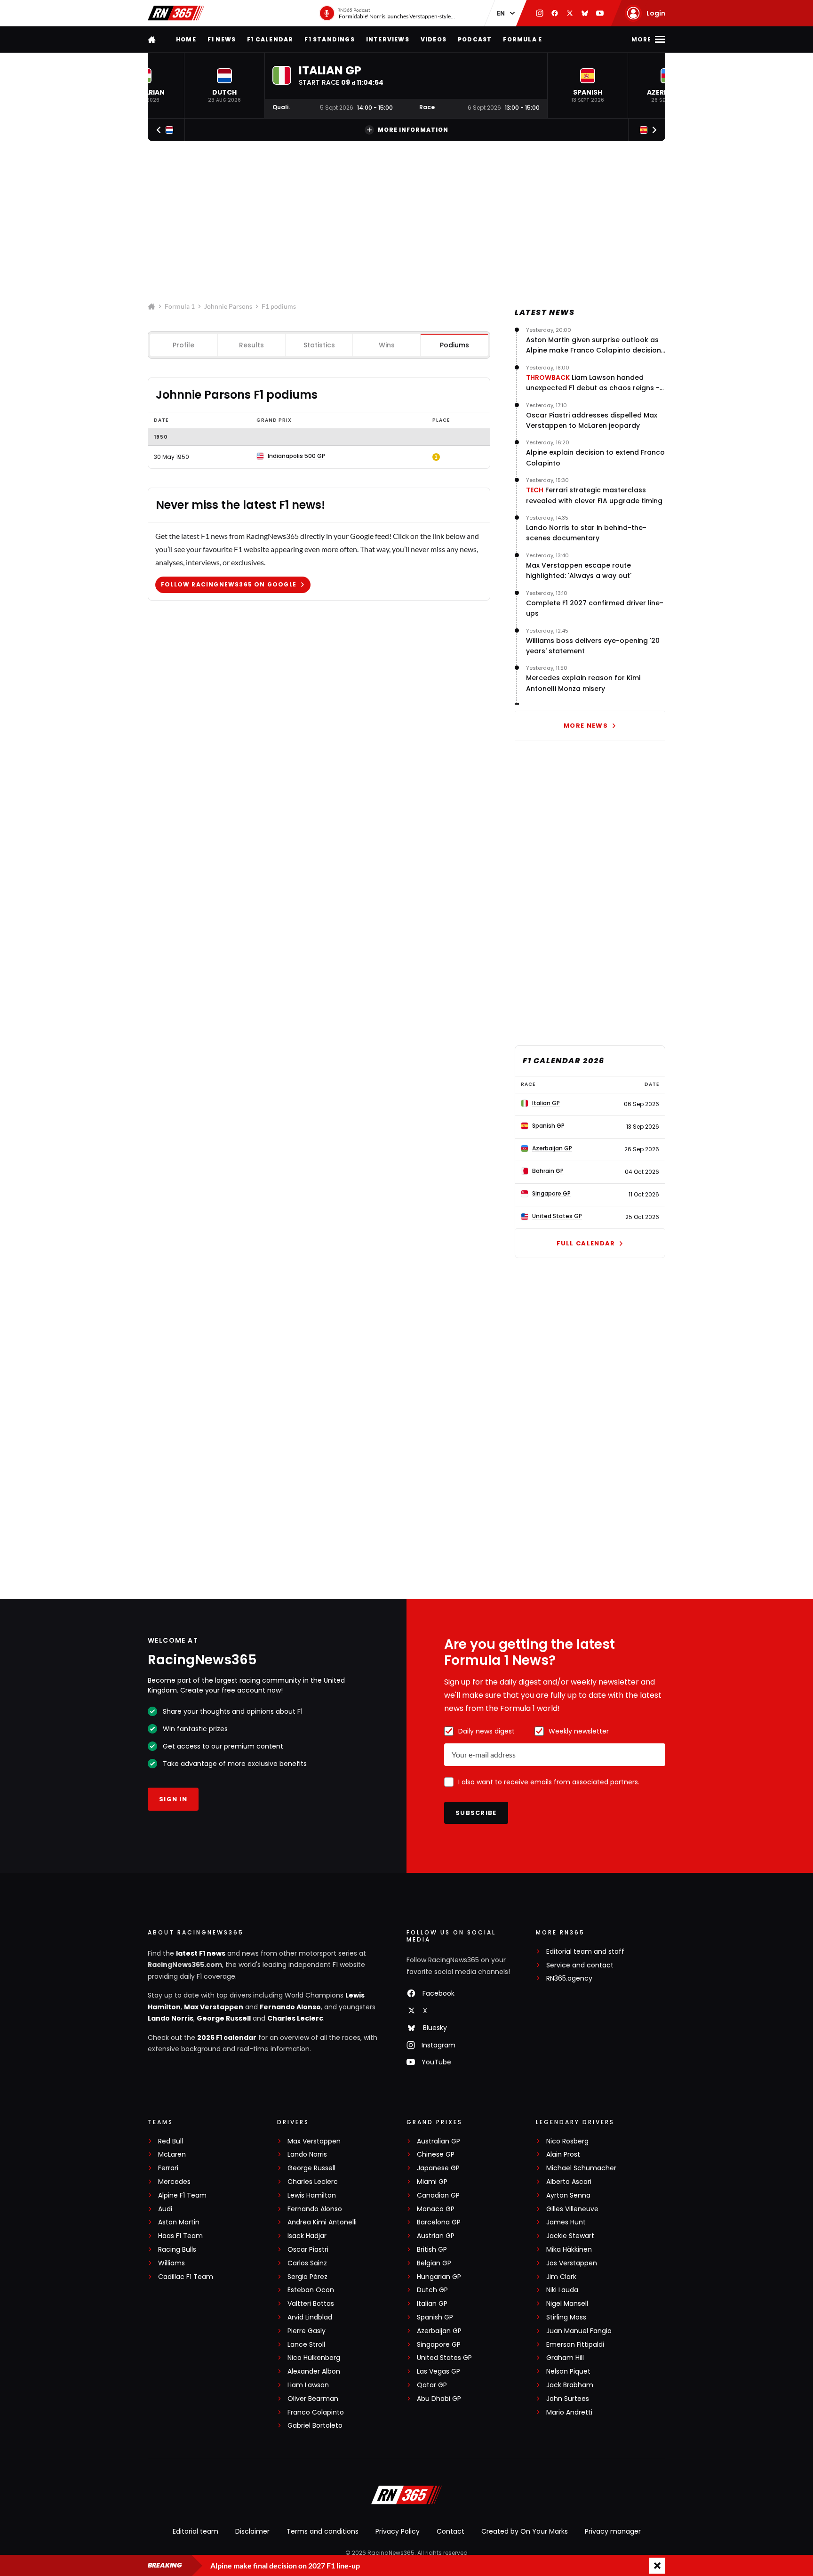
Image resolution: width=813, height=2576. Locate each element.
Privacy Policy (398, 2531)
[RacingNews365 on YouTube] (600, 13)
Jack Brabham (570, 2385)
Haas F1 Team (180, 2236)
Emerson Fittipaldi (575, 2345)
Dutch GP (432, 2290)
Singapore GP (439, 2345)
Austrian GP (436, 2236)
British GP (432, 2250)
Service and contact (580, 1965)
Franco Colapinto (316, 2412)
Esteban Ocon (311, 2290)
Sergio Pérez (307, 2277)
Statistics (319, 345)
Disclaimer (252, 2531)
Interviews (388, 39)
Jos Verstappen (572, 2263)
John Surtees (568, 2399)
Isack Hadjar (307, 2236)
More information (413, 130)
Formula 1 (180, 306)
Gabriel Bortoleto (315, 2426)
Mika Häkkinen (569, 2250)
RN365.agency (569, 1978)
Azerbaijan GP (439, 2331)
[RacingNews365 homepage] (152, 39)
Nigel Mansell (567, 2304)
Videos (434, 39)
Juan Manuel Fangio (579, 2331)
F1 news (222, 39)
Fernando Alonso (290, 2007)
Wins (387, 345)
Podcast (475, 39)
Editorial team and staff (585, 1952)
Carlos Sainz (307, 2263)
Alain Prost (563, 2155)
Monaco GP (436, 2209)
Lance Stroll (306, 2345)
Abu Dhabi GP (439, 2399)
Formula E (522, 39)
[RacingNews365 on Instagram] (540, 13)
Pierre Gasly (307, 2331)
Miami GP (432, 2182)
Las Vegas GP (438, 2371)
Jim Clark (561, 2277)
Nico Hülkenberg (314, 2358)
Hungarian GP (439, 2277)
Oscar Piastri (308, 2250)
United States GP (444, 2358)
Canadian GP (438, 2195)
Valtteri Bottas (311, 2304)
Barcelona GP (439, 2222)
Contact (450, 2531)
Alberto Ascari (569, 2182)
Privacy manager (613, 2531)
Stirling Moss (566, 2317)
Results (251, 345)
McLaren (172, 2155)
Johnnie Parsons (228, 306)
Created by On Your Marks (525, 2531)
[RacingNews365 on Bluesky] (585, 13)
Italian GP (432, 2304)
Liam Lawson (308, 2385)
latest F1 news (201, 1953)
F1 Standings (329, 39)
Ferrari (168, 2168)
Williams (171, 2263)
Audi (165, 2209)
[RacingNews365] (176, 13)
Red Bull (171, 2141)
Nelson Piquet (568, 2371)
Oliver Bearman (313, 2399)
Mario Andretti (569, 2412)
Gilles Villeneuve (572, 2209)
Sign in (173, 1799)
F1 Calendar (270, 39)
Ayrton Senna (568, 2195)
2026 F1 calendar (227, 2038)
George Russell (224, 2018)
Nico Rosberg (567, 2141)
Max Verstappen (214, 2007)
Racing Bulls (177, 2250)
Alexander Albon (314, 2371)
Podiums (454, 345)
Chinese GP (436, 2155)
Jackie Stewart (570, 2236)
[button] (224, 85)
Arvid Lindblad (310, 2317)
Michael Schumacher (581, 2168)
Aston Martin (179, 2222)
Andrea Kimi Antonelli (322, 2222)
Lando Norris (171, 2018)
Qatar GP (432, 2385)
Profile (183, 345)
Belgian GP (434, 2263)
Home (186, 39)
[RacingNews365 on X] (570, 13)
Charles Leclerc (295, 2018)
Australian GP (438, 2141)
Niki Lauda (562, 2290)
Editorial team (195, 2531)
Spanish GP (435, 2317)
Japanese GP (438, 2168)
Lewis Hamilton (312, 2195)
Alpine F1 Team (182, 2195)
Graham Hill (565, 2358)
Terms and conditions (323, 2531)
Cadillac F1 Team (186, 2277)
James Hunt (566, 2222)
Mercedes (174, 2182)
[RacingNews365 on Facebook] (555, 13)
